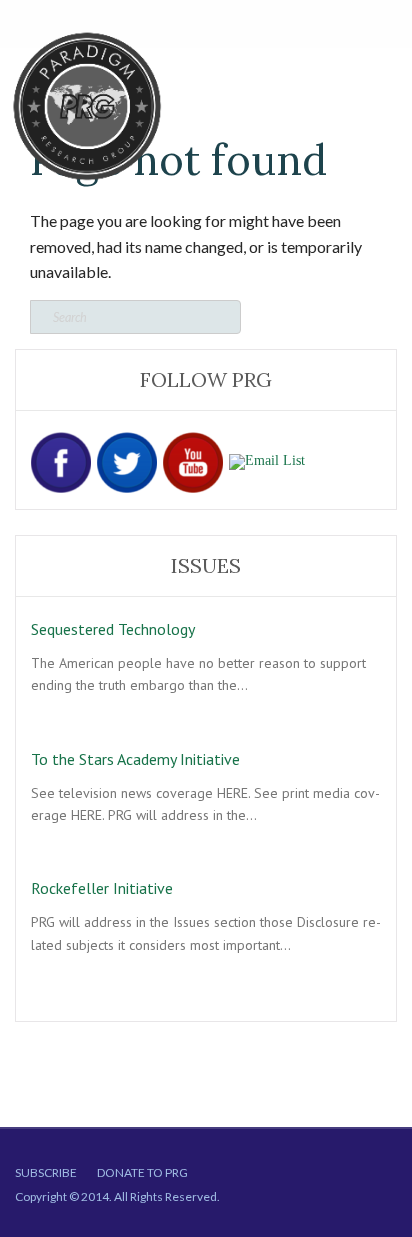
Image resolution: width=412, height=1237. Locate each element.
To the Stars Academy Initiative (135, 759)
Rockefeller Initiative (102, 888)
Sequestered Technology (113, 629)
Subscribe (46, 1172)
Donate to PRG (142, 1172)
